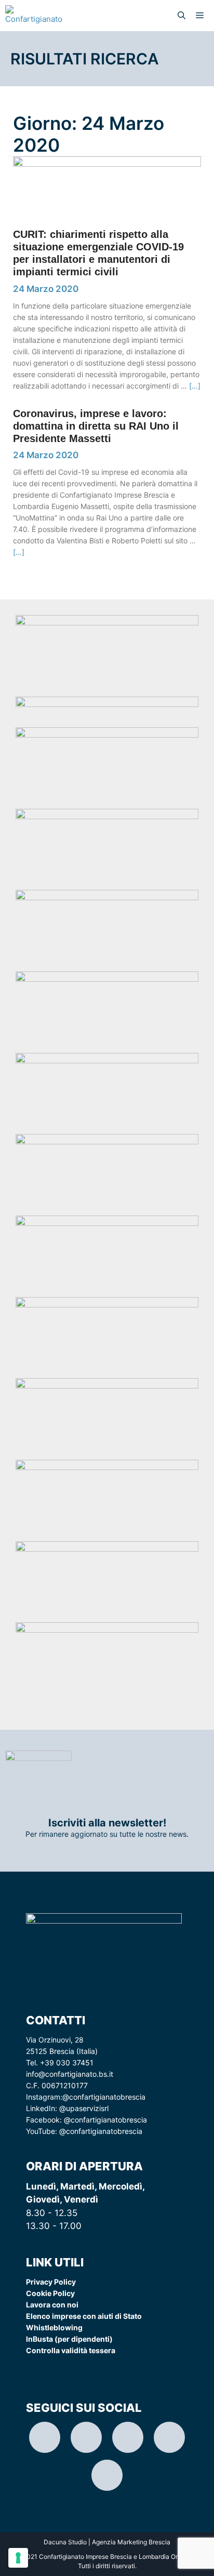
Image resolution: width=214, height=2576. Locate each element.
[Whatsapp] (169, 2437)
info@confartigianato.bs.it (70, 2074)
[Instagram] (45, 2437)
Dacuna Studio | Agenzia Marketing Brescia (107, 2542)
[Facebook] (128, 2437)
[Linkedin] (86, 2437)
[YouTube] (107, 2475)
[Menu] (202, 16)
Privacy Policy (51, 2282)
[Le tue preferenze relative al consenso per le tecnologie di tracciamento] (18, 2558)
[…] (195, 386)
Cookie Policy (50, 2293)
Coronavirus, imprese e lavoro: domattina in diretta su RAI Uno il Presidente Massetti (96, 426)
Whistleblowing (54, 2327)
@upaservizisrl (84, 2108)
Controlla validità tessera (71, 2350)
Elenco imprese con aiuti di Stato (84, 2316)
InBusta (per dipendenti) (69, 2339)
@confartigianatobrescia (104, 2097)
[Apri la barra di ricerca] (182, 16)
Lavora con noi (52, 2305)
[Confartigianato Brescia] (34, 16)
